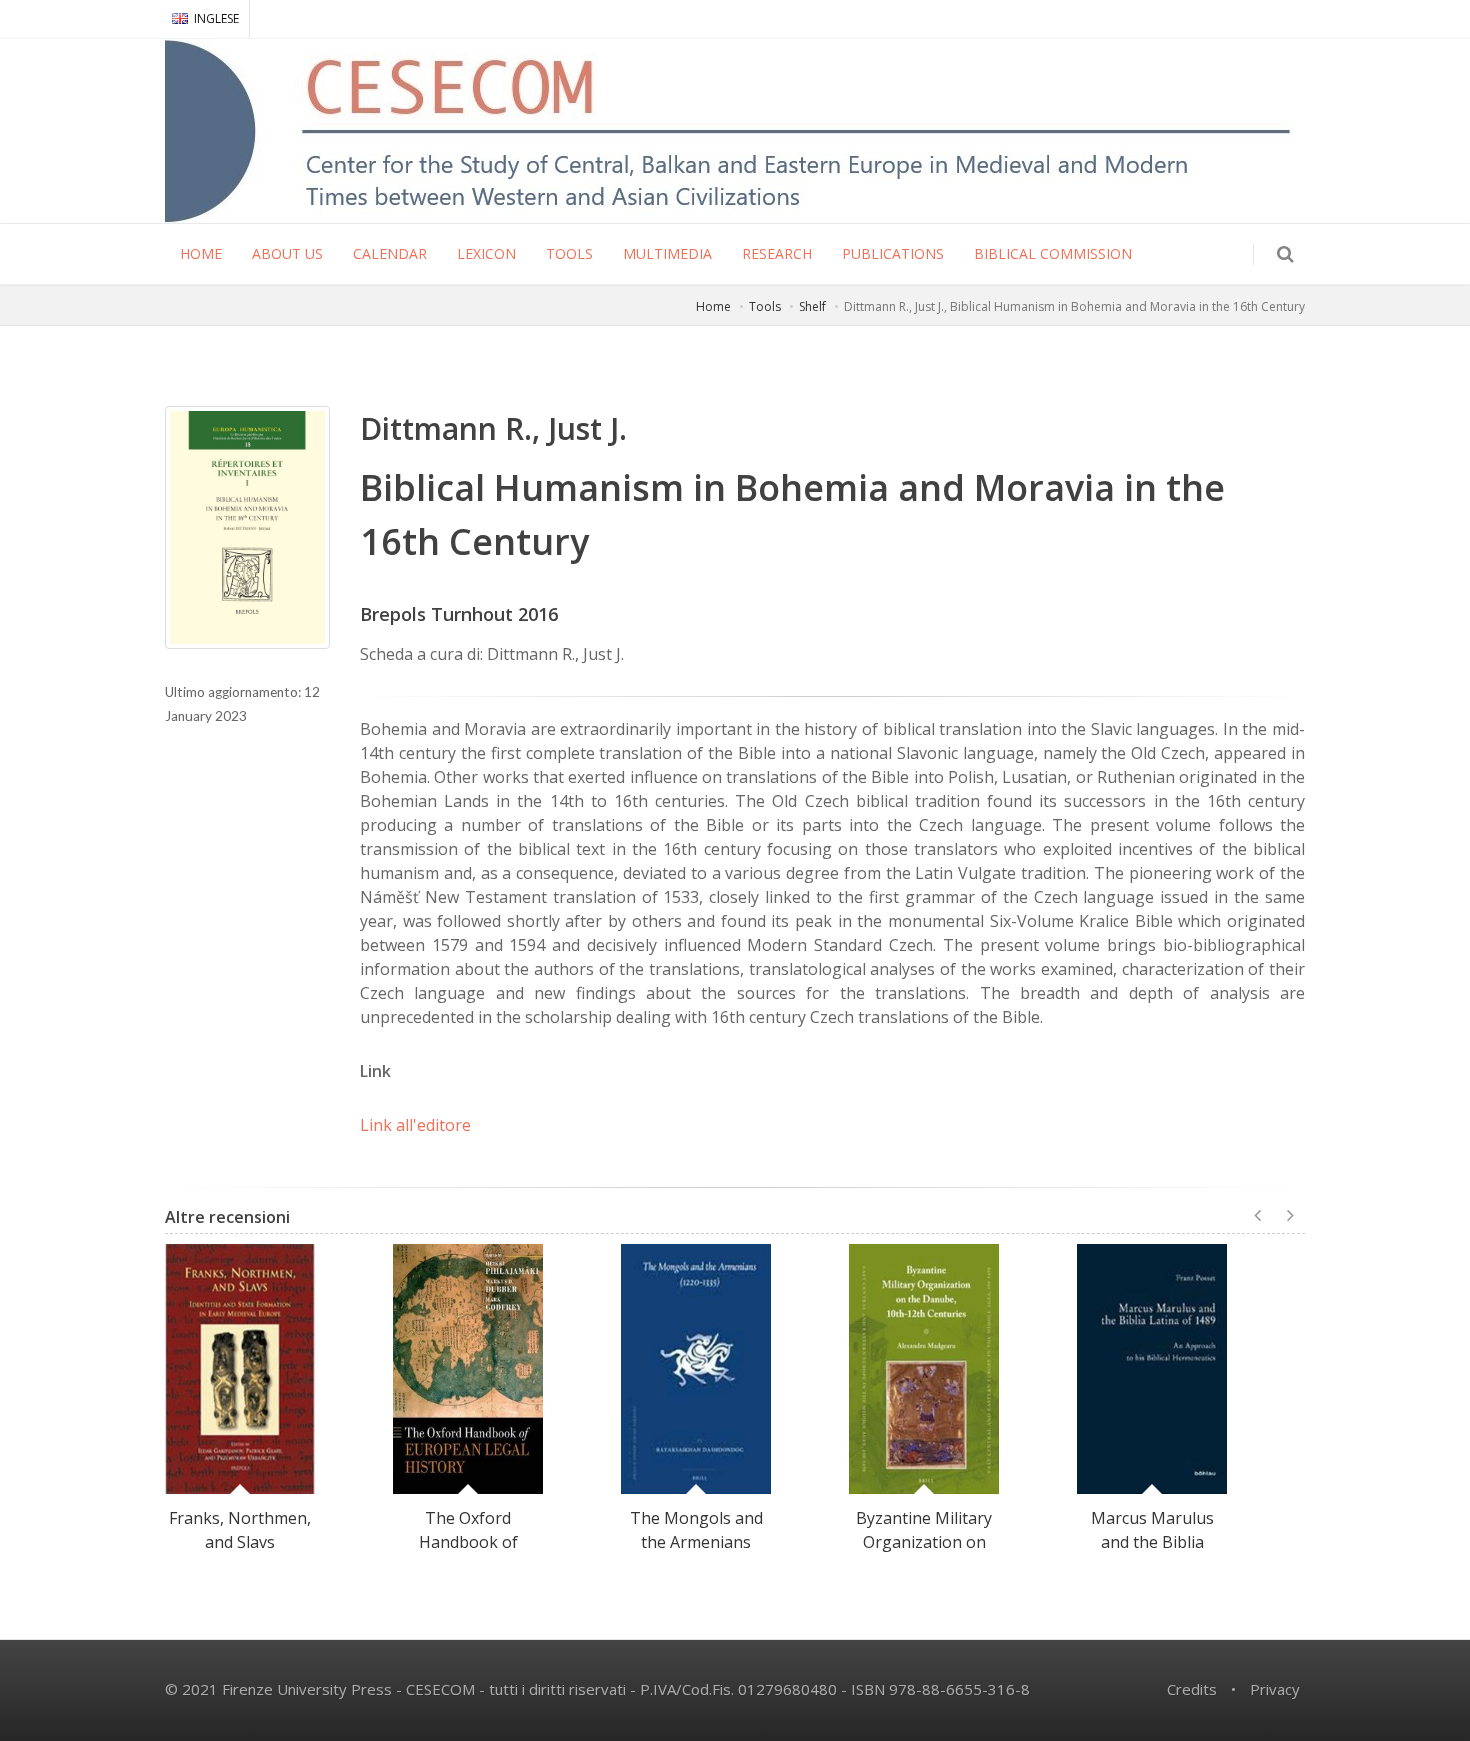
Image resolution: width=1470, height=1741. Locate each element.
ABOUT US (287, 253)
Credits (1192, 1689)
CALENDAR (390, 253)
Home (713, 306)
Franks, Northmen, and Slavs (240, 1530)
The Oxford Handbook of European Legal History (468, 1554)
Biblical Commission (1053, 253)
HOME (201, 253)
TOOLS (569, 253)
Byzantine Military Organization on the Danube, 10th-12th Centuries (924, 1554)
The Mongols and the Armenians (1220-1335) (696, 1542)
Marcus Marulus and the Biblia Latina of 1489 (1152, 1542)
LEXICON (486, 253)
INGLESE (216, 18)
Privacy (1275, 1689)
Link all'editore (415, 1125)
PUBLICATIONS (893, 253)
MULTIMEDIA (667, 253)
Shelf (812, 306)
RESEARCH (777, 253)
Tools (765, 306)
